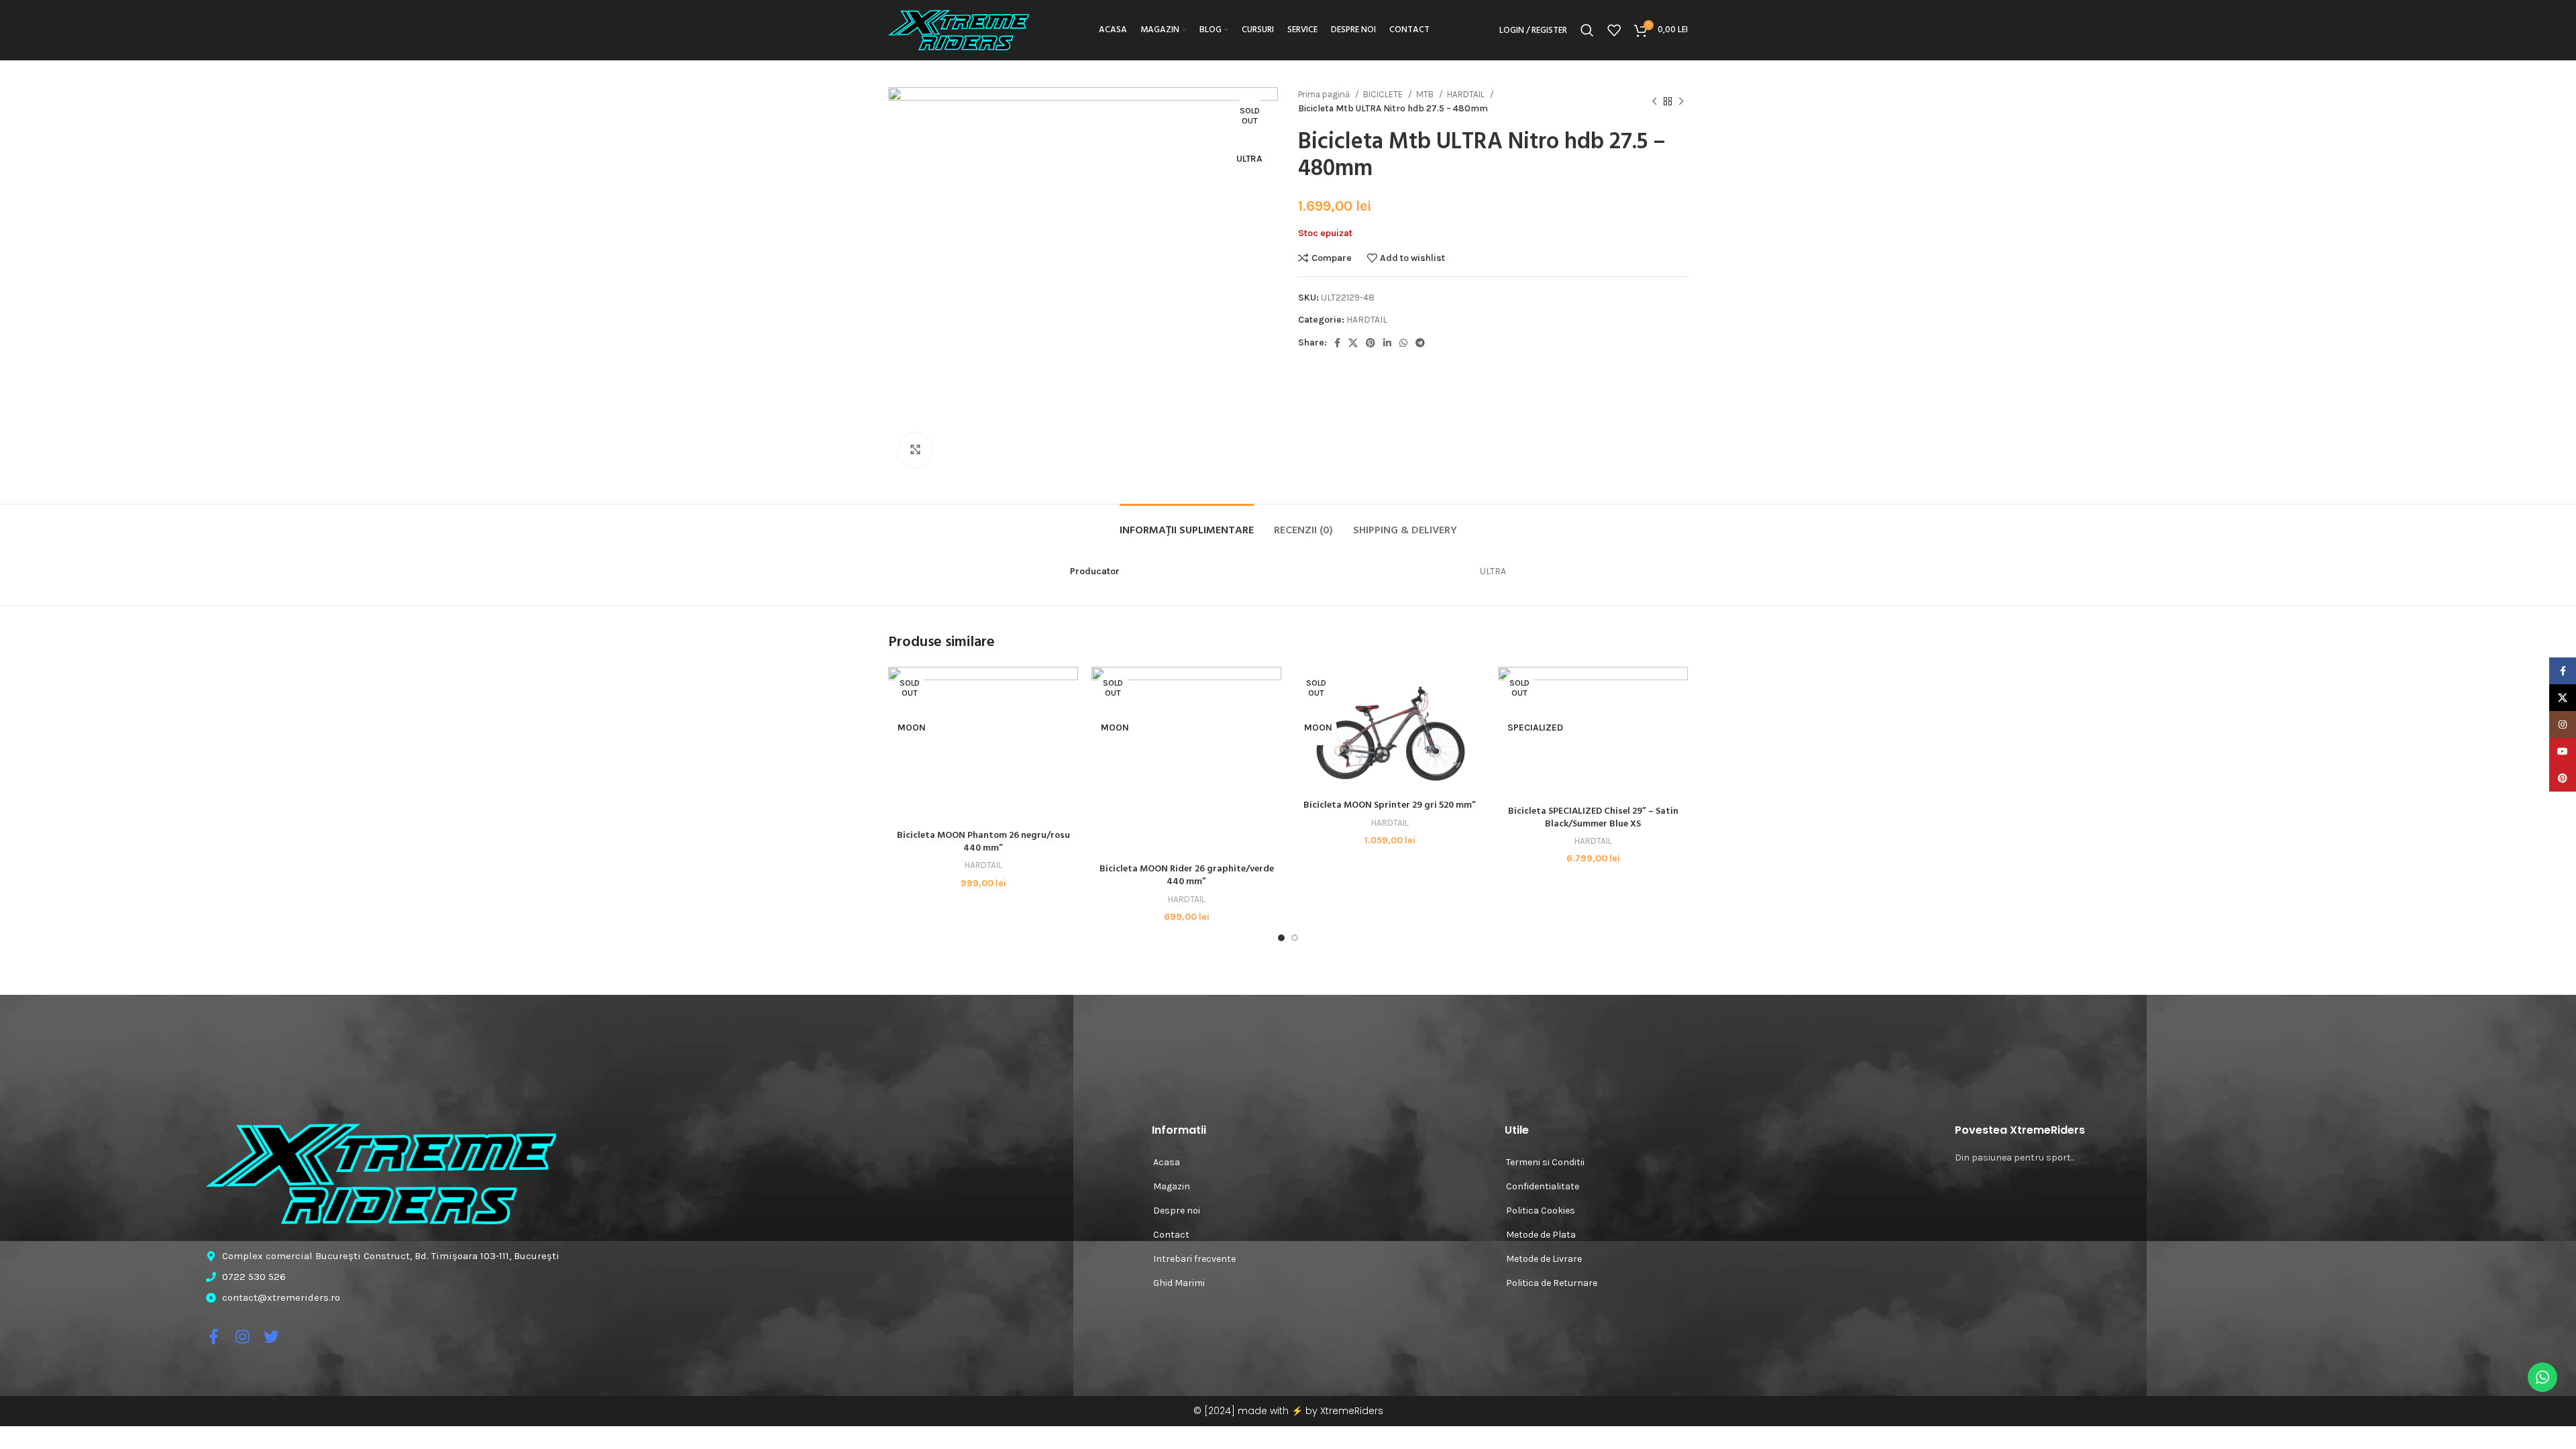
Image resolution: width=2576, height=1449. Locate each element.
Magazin (1172, 1186)
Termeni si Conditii (1545, 1162)
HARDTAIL (1467, 94)
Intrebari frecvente (1194, 1259)
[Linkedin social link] (1387, 343)
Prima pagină (1325, 94)
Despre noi (1177, 1211)
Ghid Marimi (1179, 1283)
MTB (1426, 94)
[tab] (1187, 524)
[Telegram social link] (1420, 343)
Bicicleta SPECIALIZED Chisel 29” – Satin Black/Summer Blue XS (1593, 818)
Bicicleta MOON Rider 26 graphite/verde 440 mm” (1187, 876)
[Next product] (1681, 101)
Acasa (1167, 1162)
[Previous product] (1654, 101)
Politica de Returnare (1552, 1283)
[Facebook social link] (1337, 343)
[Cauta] (1587, 30)
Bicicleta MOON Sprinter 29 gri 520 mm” (1390, 805)
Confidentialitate (1543, 1186)
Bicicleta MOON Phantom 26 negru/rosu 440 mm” (983, 842)
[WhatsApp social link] (1403, 343)
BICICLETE (1384, 94)
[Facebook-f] (214, 1337)
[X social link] (1353, 343)
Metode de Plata (1541, 1235)
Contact (1171, 1235)
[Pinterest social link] (1371, 343)
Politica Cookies (1541, 1211)
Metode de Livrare (1544, 1259)
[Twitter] (271, 1337)
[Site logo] (959, 29)
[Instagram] (243, 1337)
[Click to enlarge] (915, 450)
